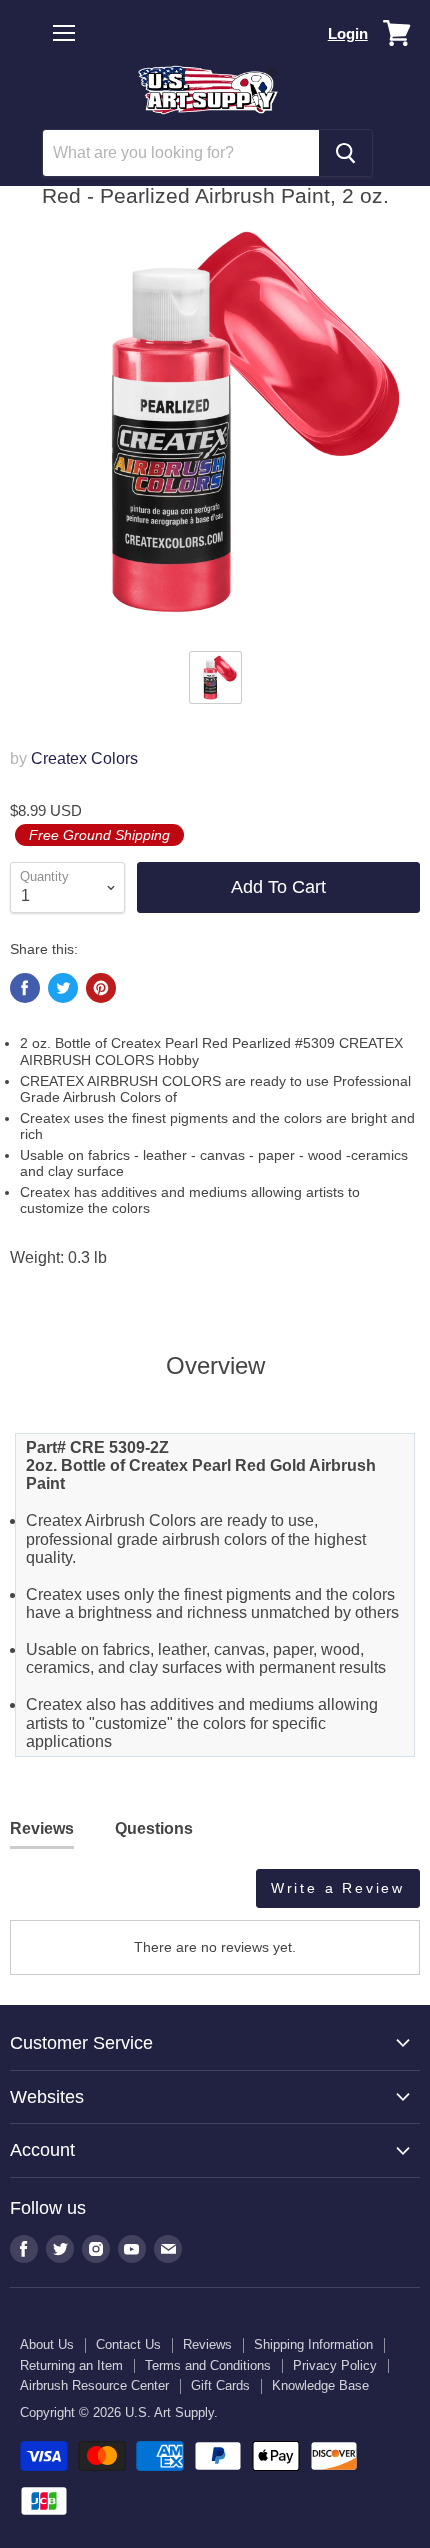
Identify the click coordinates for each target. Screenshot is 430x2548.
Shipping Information (313, 2344)
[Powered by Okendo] (60, 1896)
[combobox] (181, 153)
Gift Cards (220, 2385)
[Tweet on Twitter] (63, 988)
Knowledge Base (320, 2385)
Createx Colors (84, 758)
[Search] (345, 153)
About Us (47, 2344)
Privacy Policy (335, 2365)
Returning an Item (71, 2365)
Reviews (207, 2344)
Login (348, 33)
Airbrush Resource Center (94, 2385)
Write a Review (338, 1888)
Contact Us (128, 2344)
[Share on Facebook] (25, 988)
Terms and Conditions (208, 2365)
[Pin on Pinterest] (101, 988)
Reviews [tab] (42, 1828)
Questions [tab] (154, 1828)
